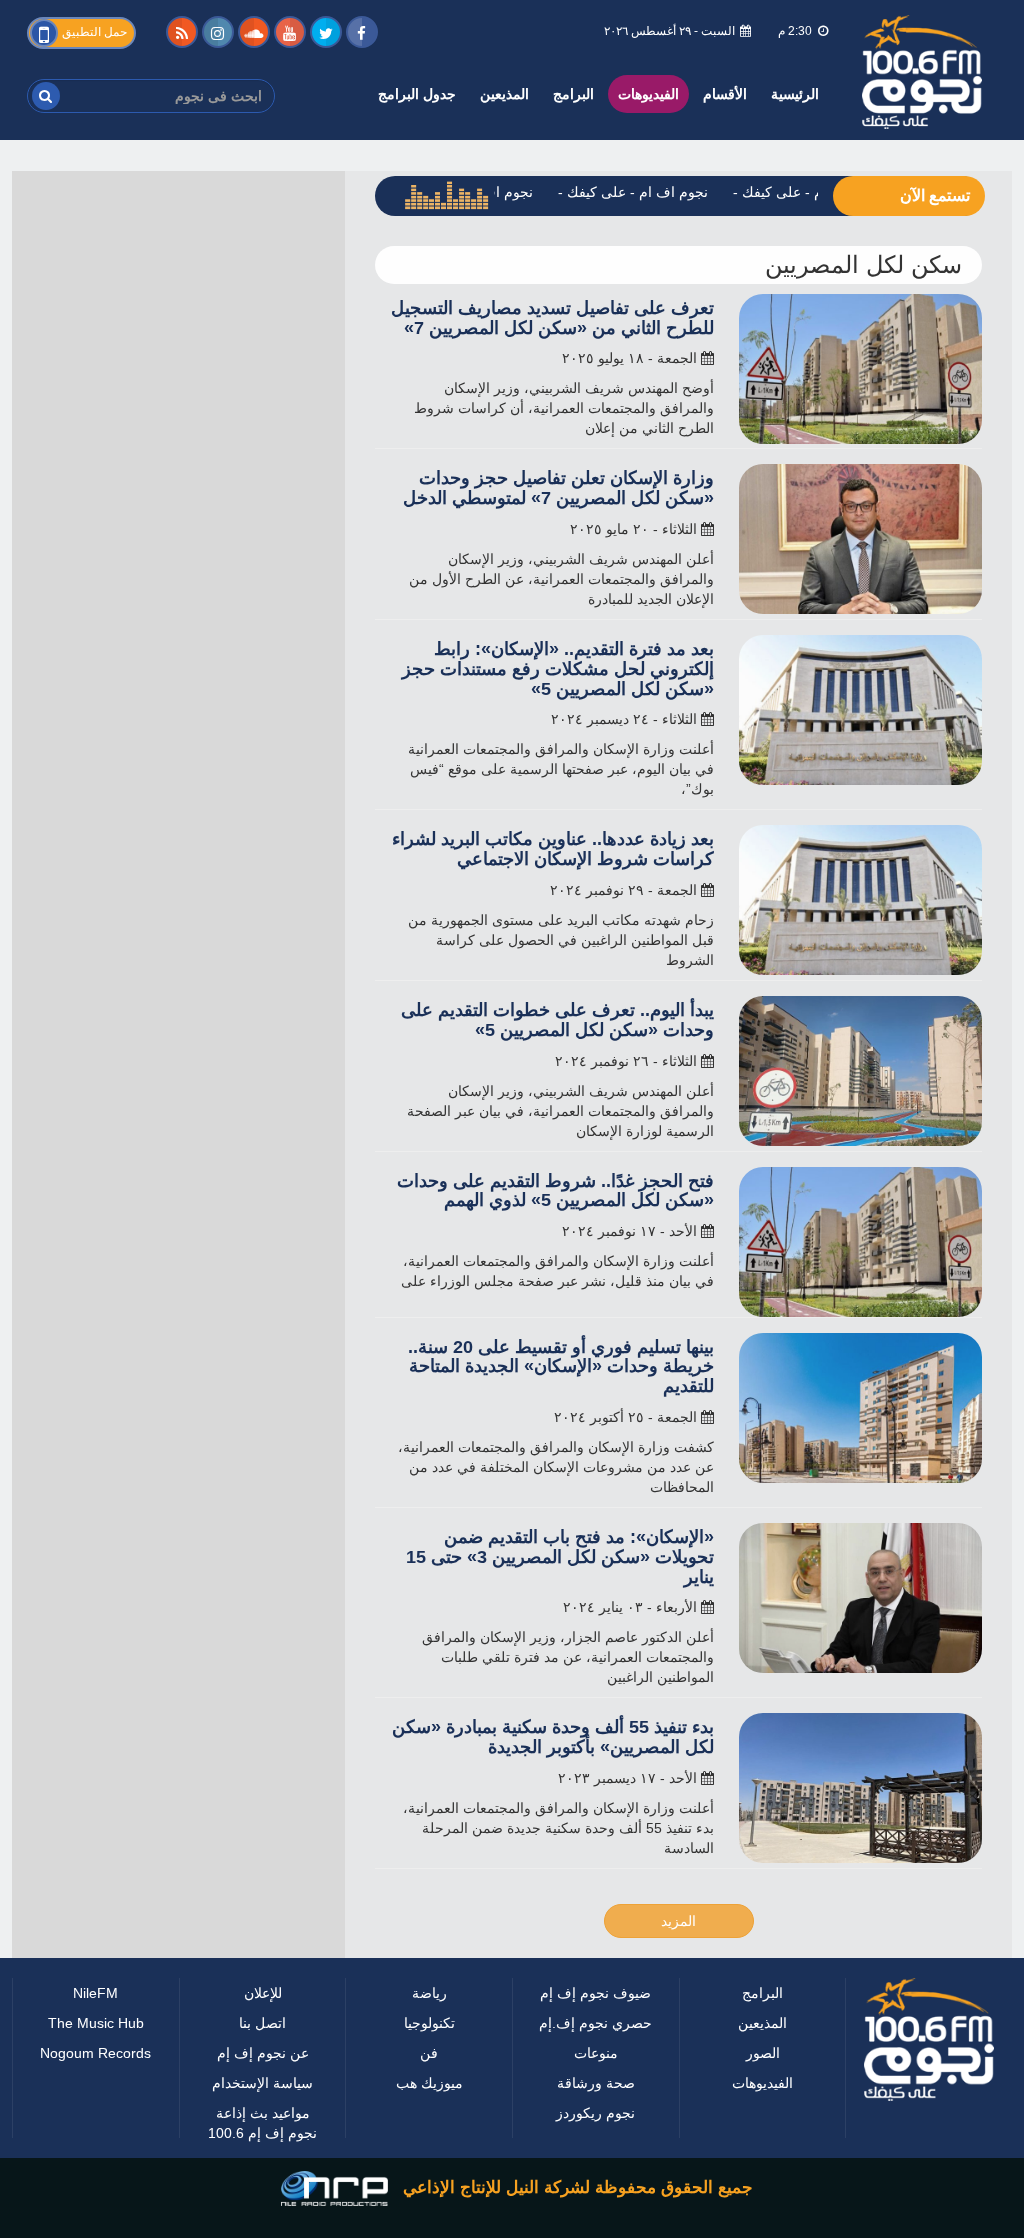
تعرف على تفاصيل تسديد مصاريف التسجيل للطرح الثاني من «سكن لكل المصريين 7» (581, 328)
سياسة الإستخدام (263, 2102)
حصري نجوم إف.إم (595, 2072)
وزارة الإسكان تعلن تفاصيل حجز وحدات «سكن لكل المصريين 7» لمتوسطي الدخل (562, 508)
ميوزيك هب (429, 2102)
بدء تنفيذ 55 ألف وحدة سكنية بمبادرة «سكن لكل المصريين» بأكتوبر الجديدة (570, 1757)
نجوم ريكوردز (596, 2172)
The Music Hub (96, 2042)
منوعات (596, 2112)
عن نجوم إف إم (262, 2072)
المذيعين (495, 93)
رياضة (429, 2012)
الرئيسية (795, 93)
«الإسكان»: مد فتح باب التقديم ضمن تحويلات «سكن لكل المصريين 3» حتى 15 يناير (565, 1577)
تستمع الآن (933, 196)
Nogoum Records (95, 2072)
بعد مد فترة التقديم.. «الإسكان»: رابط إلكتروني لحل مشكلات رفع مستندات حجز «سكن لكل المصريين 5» (559, 689)
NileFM (95, 2012)
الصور (762, 2072)
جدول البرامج (406, 93)
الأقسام (725, 93)
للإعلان (262, 2012)
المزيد (678, 1940)
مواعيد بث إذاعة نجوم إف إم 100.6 (262, 2142)
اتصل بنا (263, 2042)
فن (429, 2072)
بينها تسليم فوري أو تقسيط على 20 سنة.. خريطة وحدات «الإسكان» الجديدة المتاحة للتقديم (552, 1386)
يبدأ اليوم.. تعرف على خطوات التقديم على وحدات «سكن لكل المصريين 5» (570, 1040)
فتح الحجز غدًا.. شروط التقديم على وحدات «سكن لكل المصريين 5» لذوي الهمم (557, 1210)
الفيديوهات (643, 93)
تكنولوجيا (429, 2042)
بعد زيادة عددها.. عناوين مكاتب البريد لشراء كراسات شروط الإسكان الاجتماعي (555, 869)
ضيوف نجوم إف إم (596, 2022)
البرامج (565, 93)
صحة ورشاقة (595, 2142)
